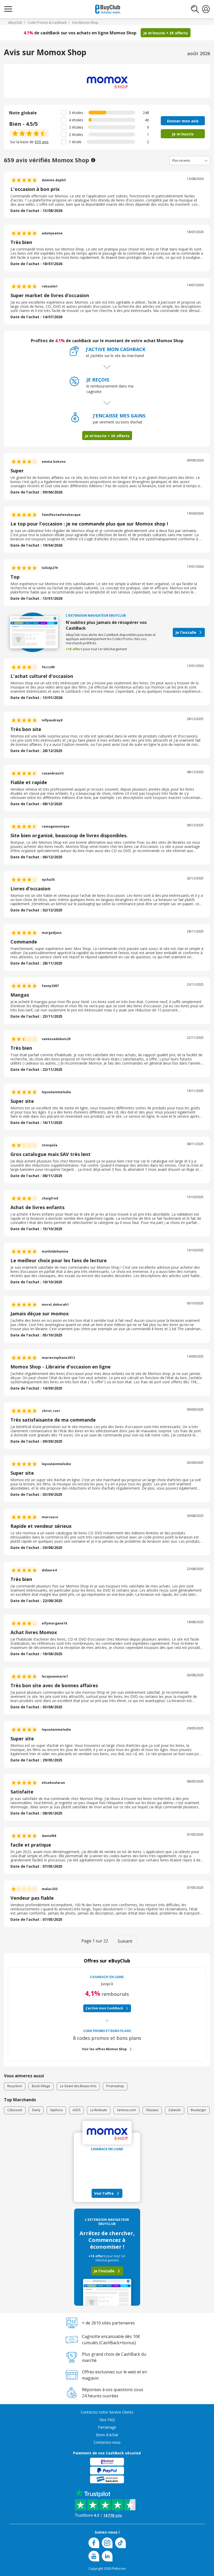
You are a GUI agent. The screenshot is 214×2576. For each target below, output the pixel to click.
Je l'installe (186, 632)
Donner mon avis (183, 121)
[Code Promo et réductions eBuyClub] (108, 9)
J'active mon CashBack (105, 2008)
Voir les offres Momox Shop (104, 2049)
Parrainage (107, 2427)
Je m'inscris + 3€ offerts (166, 33)
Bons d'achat (107, 2435)
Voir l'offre (104, 2193)
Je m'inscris (183, 134)
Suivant (125, 1941)
